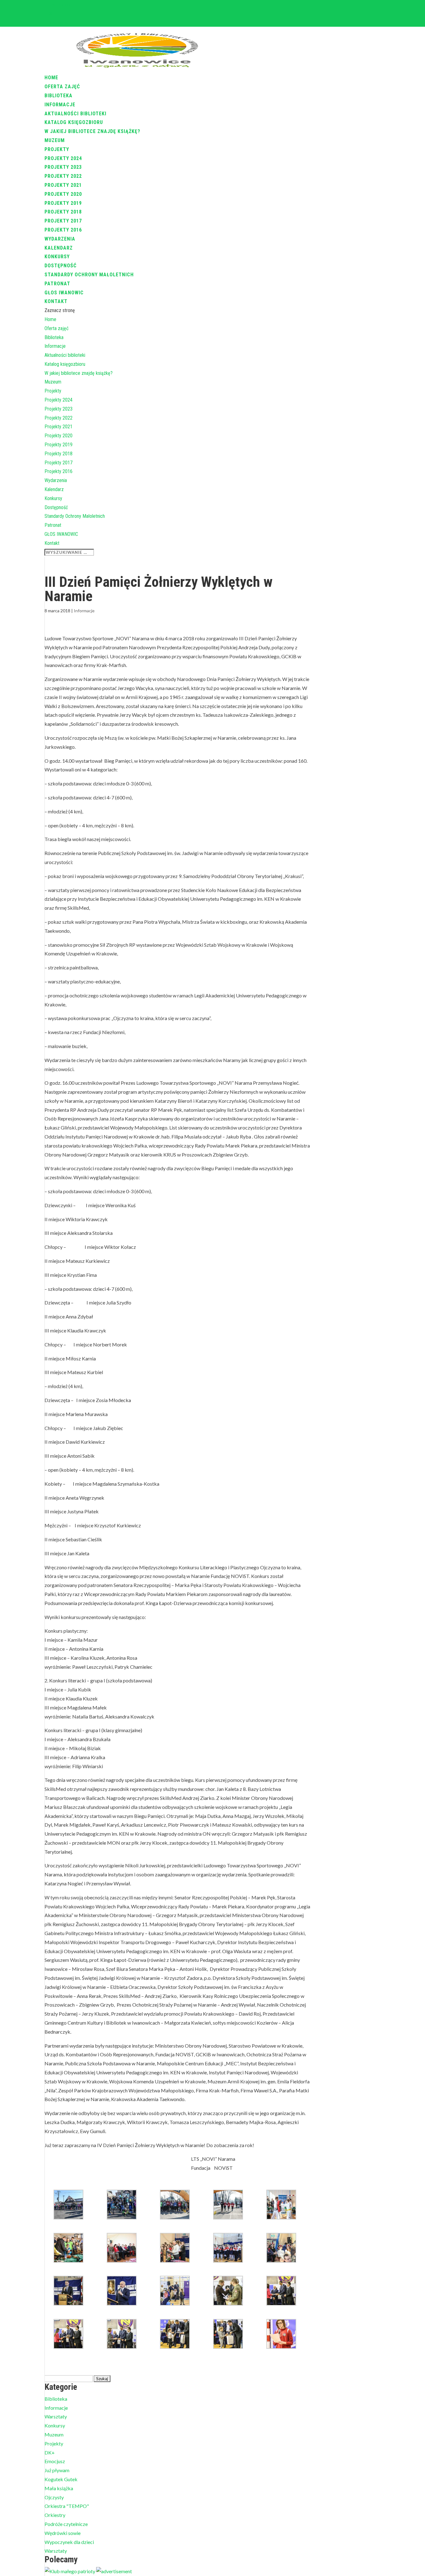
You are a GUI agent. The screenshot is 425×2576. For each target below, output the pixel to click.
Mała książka (59, 2488)
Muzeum (55, 140)
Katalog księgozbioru (74, 122)
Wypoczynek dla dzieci (69, 2542)
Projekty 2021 (63, 185)
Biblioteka (58, 96)
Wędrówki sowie (63, 2533)
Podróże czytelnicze (66, 2524)
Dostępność (61, 266)
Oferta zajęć (62, 87)
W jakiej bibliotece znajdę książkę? (92, 131)
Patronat (57, 284)
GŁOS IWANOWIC (64, 293)
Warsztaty (56, 2416)
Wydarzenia (60, 239)
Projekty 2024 (63, 158)
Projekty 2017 (63, 221)
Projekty (57, 149)
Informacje (60, 105)
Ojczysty (54, 2497)
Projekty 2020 (63, 194)
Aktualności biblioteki (75, 114)
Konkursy (57, 257)
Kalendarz (59, 248)
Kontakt (56, 301)
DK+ (50, 2452)
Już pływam (57, 2470)
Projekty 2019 (63, 203)
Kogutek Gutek (61, 2479)
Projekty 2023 (63, 167)
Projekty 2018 (63, 212)
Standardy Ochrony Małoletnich (89, 275)
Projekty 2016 (63, 230)
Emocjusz (55, 2461)
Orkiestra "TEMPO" (67, 2506)
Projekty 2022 (63, 176)
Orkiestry (55, 2515)
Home (51, 78)
